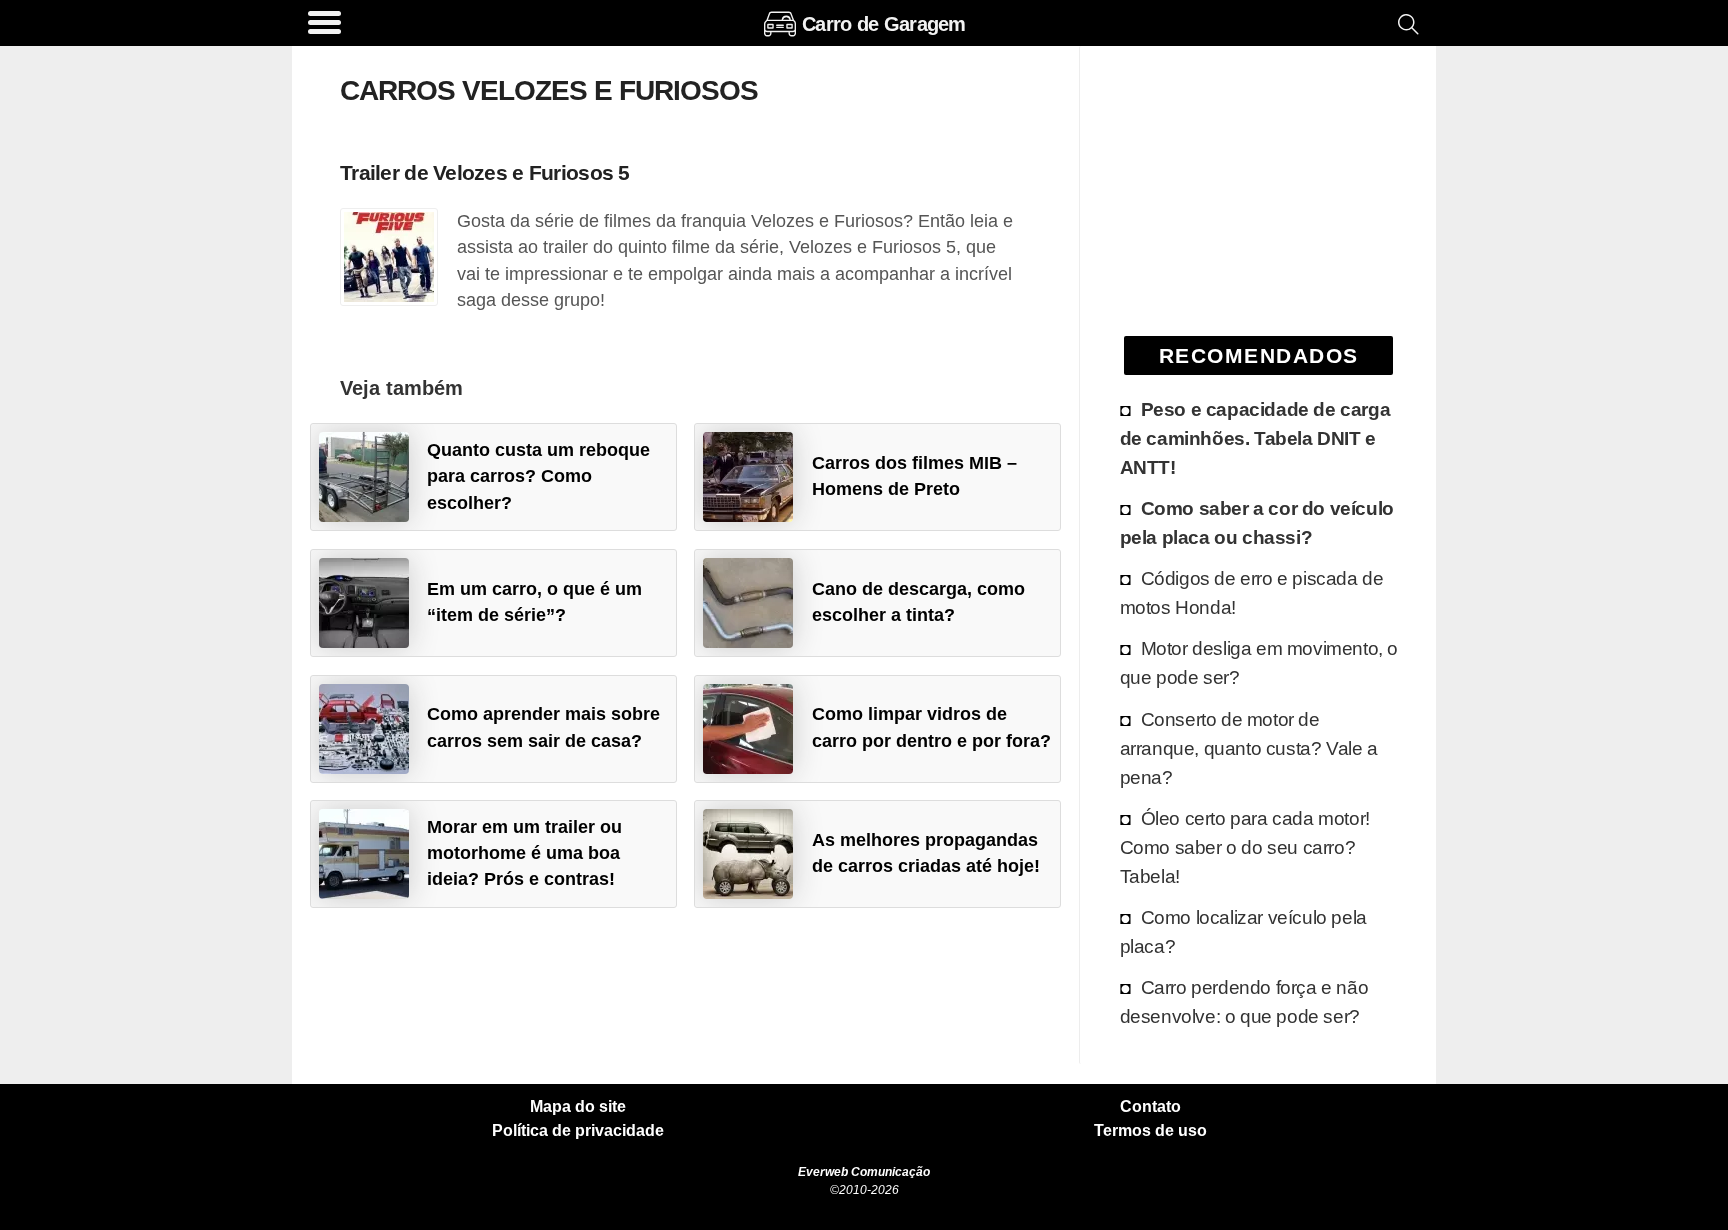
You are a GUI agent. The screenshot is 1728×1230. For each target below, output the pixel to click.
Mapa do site (578, 1107)
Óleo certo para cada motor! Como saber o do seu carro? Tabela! (1245, 847)
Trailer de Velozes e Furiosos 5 (485, 172)
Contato (1150, 1107)
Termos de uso (1150, 1131)
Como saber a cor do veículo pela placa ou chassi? (1257, 522)
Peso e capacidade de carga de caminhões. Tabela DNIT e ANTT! (1255, 438)
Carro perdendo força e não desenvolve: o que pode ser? (1244, 1001)
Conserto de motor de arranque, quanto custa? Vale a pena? (1249, 748)
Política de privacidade (578, 1131)
